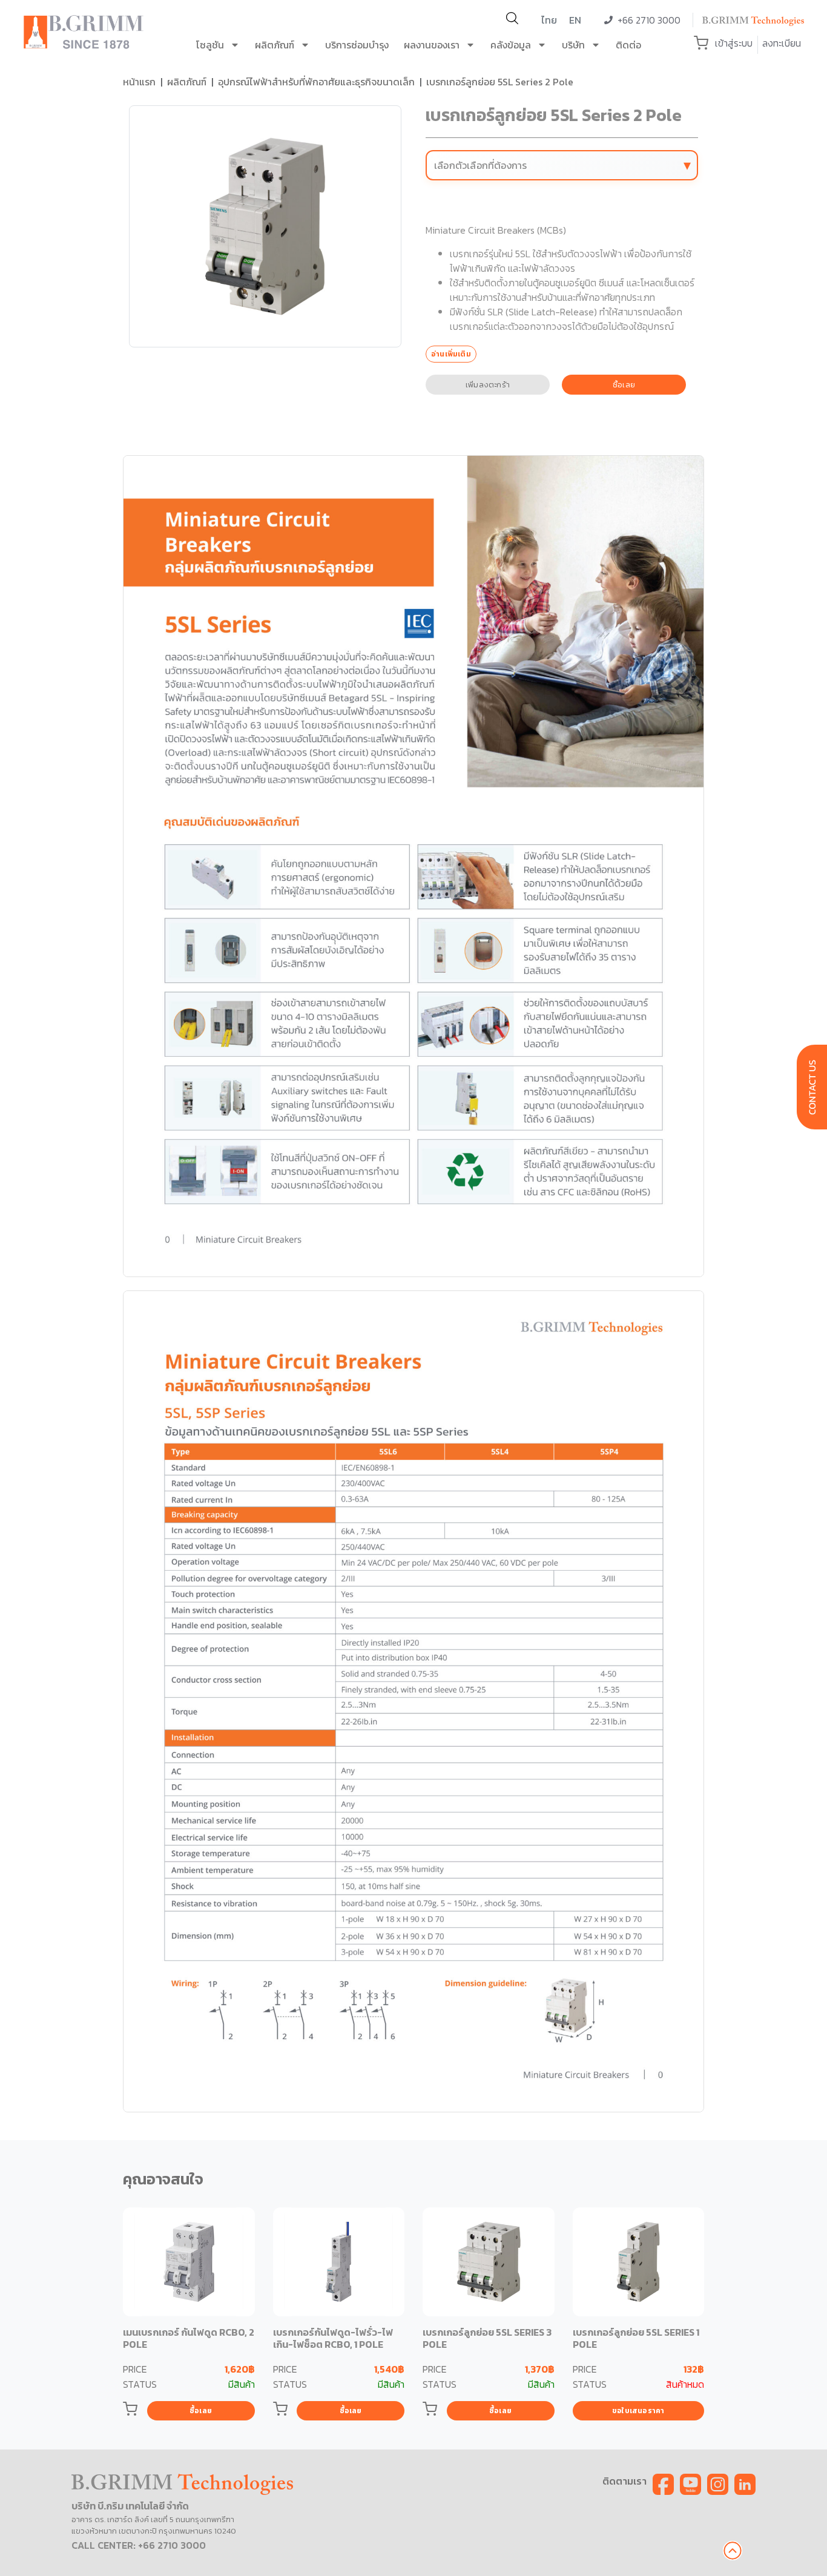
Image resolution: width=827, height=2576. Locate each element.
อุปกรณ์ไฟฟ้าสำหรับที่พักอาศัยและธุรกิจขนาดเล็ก (316, 82)
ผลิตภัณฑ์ (275, 45)
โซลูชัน (210, 45)
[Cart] (701, 43)
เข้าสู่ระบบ (734, 43)
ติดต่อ (628, 45)
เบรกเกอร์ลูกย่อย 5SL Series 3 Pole (487, 2338)
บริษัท (573, 45)
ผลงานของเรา (432, 45)
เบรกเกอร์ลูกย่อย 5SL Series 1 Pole (636, 2338)
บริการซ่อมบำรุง (357, 45)
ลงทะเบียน (782, 43)
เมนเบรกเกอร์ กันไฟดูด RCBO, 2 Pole (189, 2338)
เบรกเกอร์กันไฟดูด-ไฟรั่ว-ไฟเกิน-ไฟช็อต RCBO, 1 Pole (333, 2338)
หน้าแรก (139, 82)
